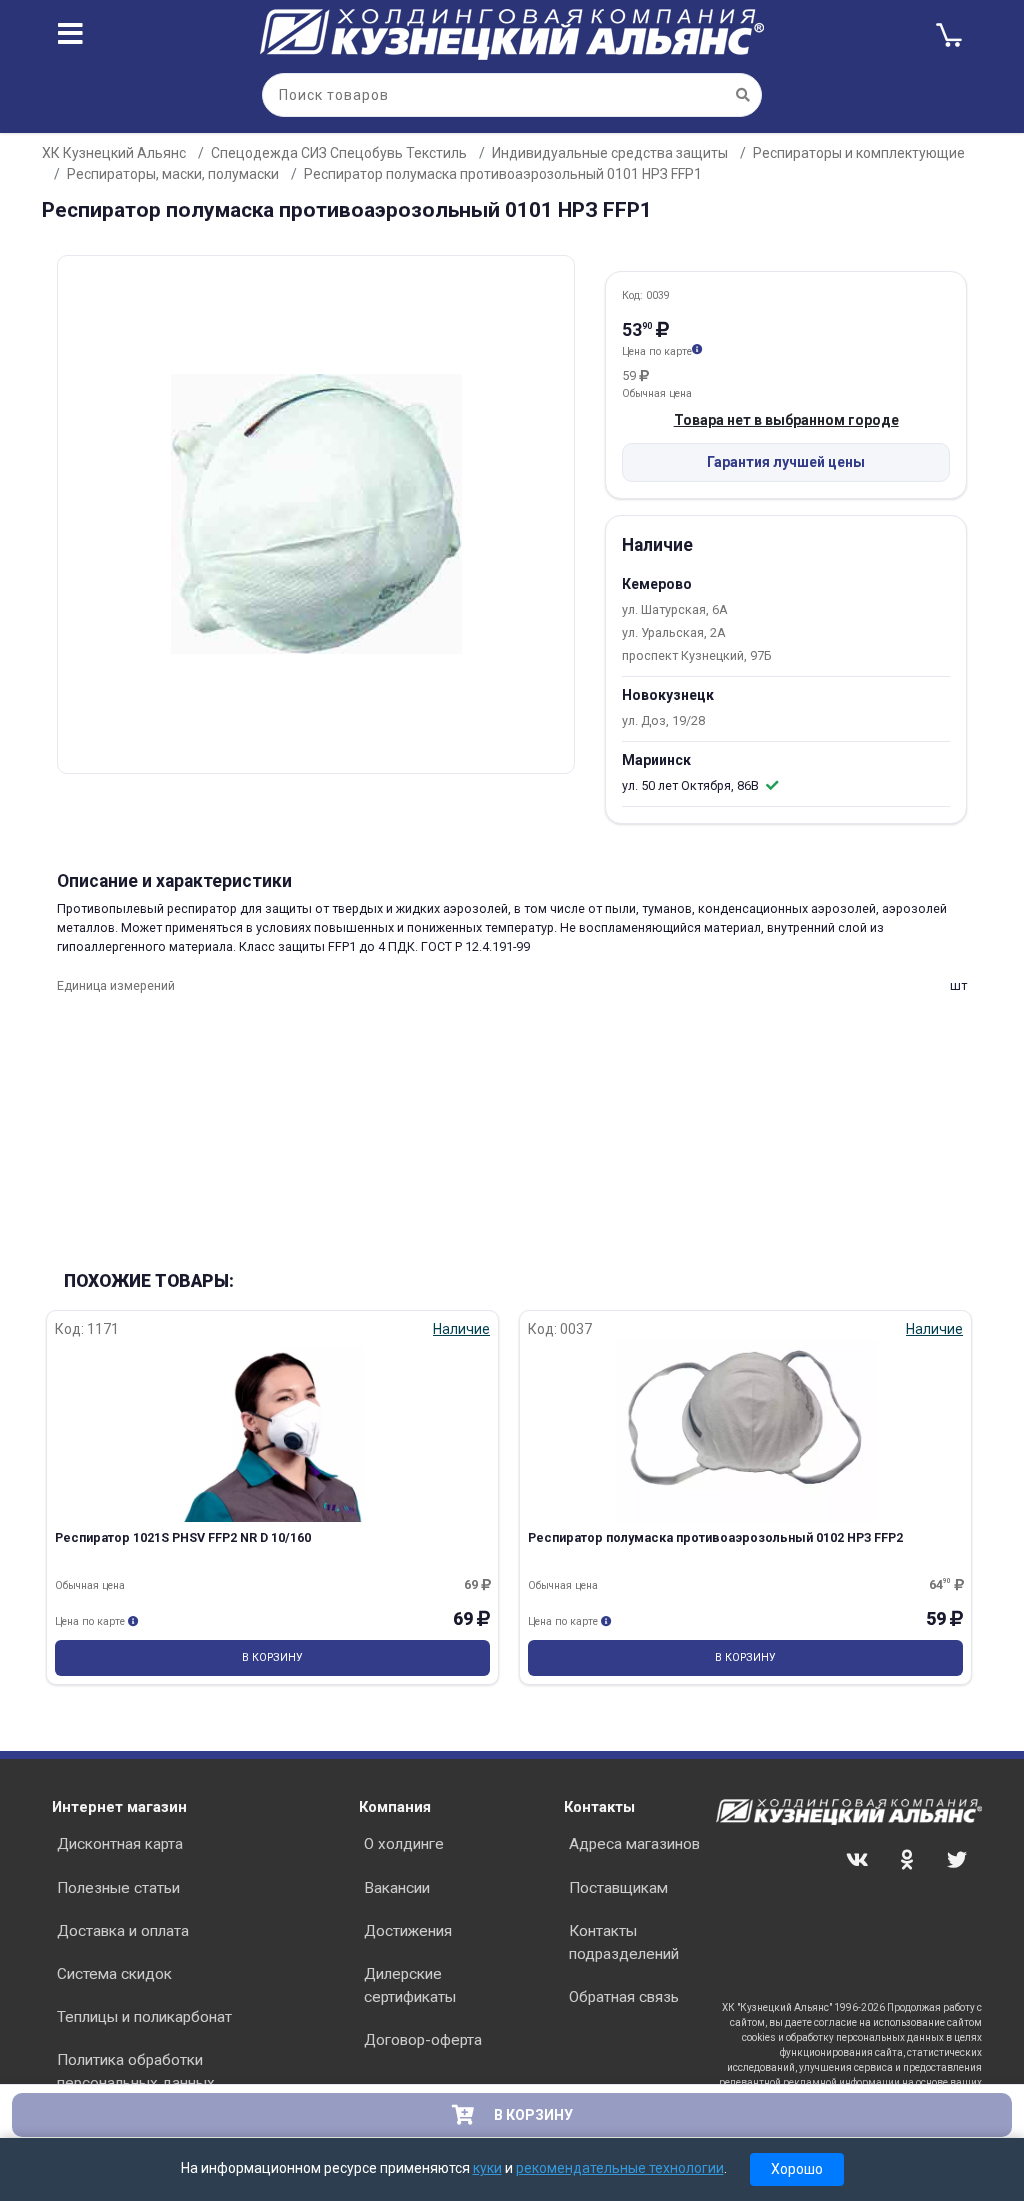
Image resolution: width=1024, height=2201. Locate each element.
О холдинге (404, 1844)
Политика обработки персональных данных (136, 2071)
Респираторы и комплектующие (859, 153)
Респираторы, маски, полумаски (173, 174)
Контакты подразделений (624, 1942)
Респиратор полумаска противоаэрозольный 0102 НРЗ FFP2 (715, 1537)
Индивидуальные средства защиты (610, 153)
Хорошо (797, 2169)
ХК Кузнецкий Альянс (114, 153)
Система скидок (114, 1974)
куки (487, 2168)
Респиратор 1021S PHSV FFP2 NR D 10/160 (183, 1537)
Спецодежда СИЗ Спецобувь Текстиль (339, 153)
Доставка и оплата (123, 1931)
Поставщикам (618, 1888)
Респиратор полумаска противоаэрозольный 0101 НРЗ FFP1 (503, 174)
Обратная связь (624, 1997)
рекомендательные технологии (620, 2168)
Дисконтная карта (120, 1844)
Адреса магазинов (634, 1844)
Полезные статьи (118, 1888)
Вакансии (397, 1888)
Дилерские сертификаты (410, 1985)
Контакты (599, 1807)
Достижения (408, 1931)
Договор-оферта (423, 2040)
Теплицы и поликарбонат (144, 2017)
